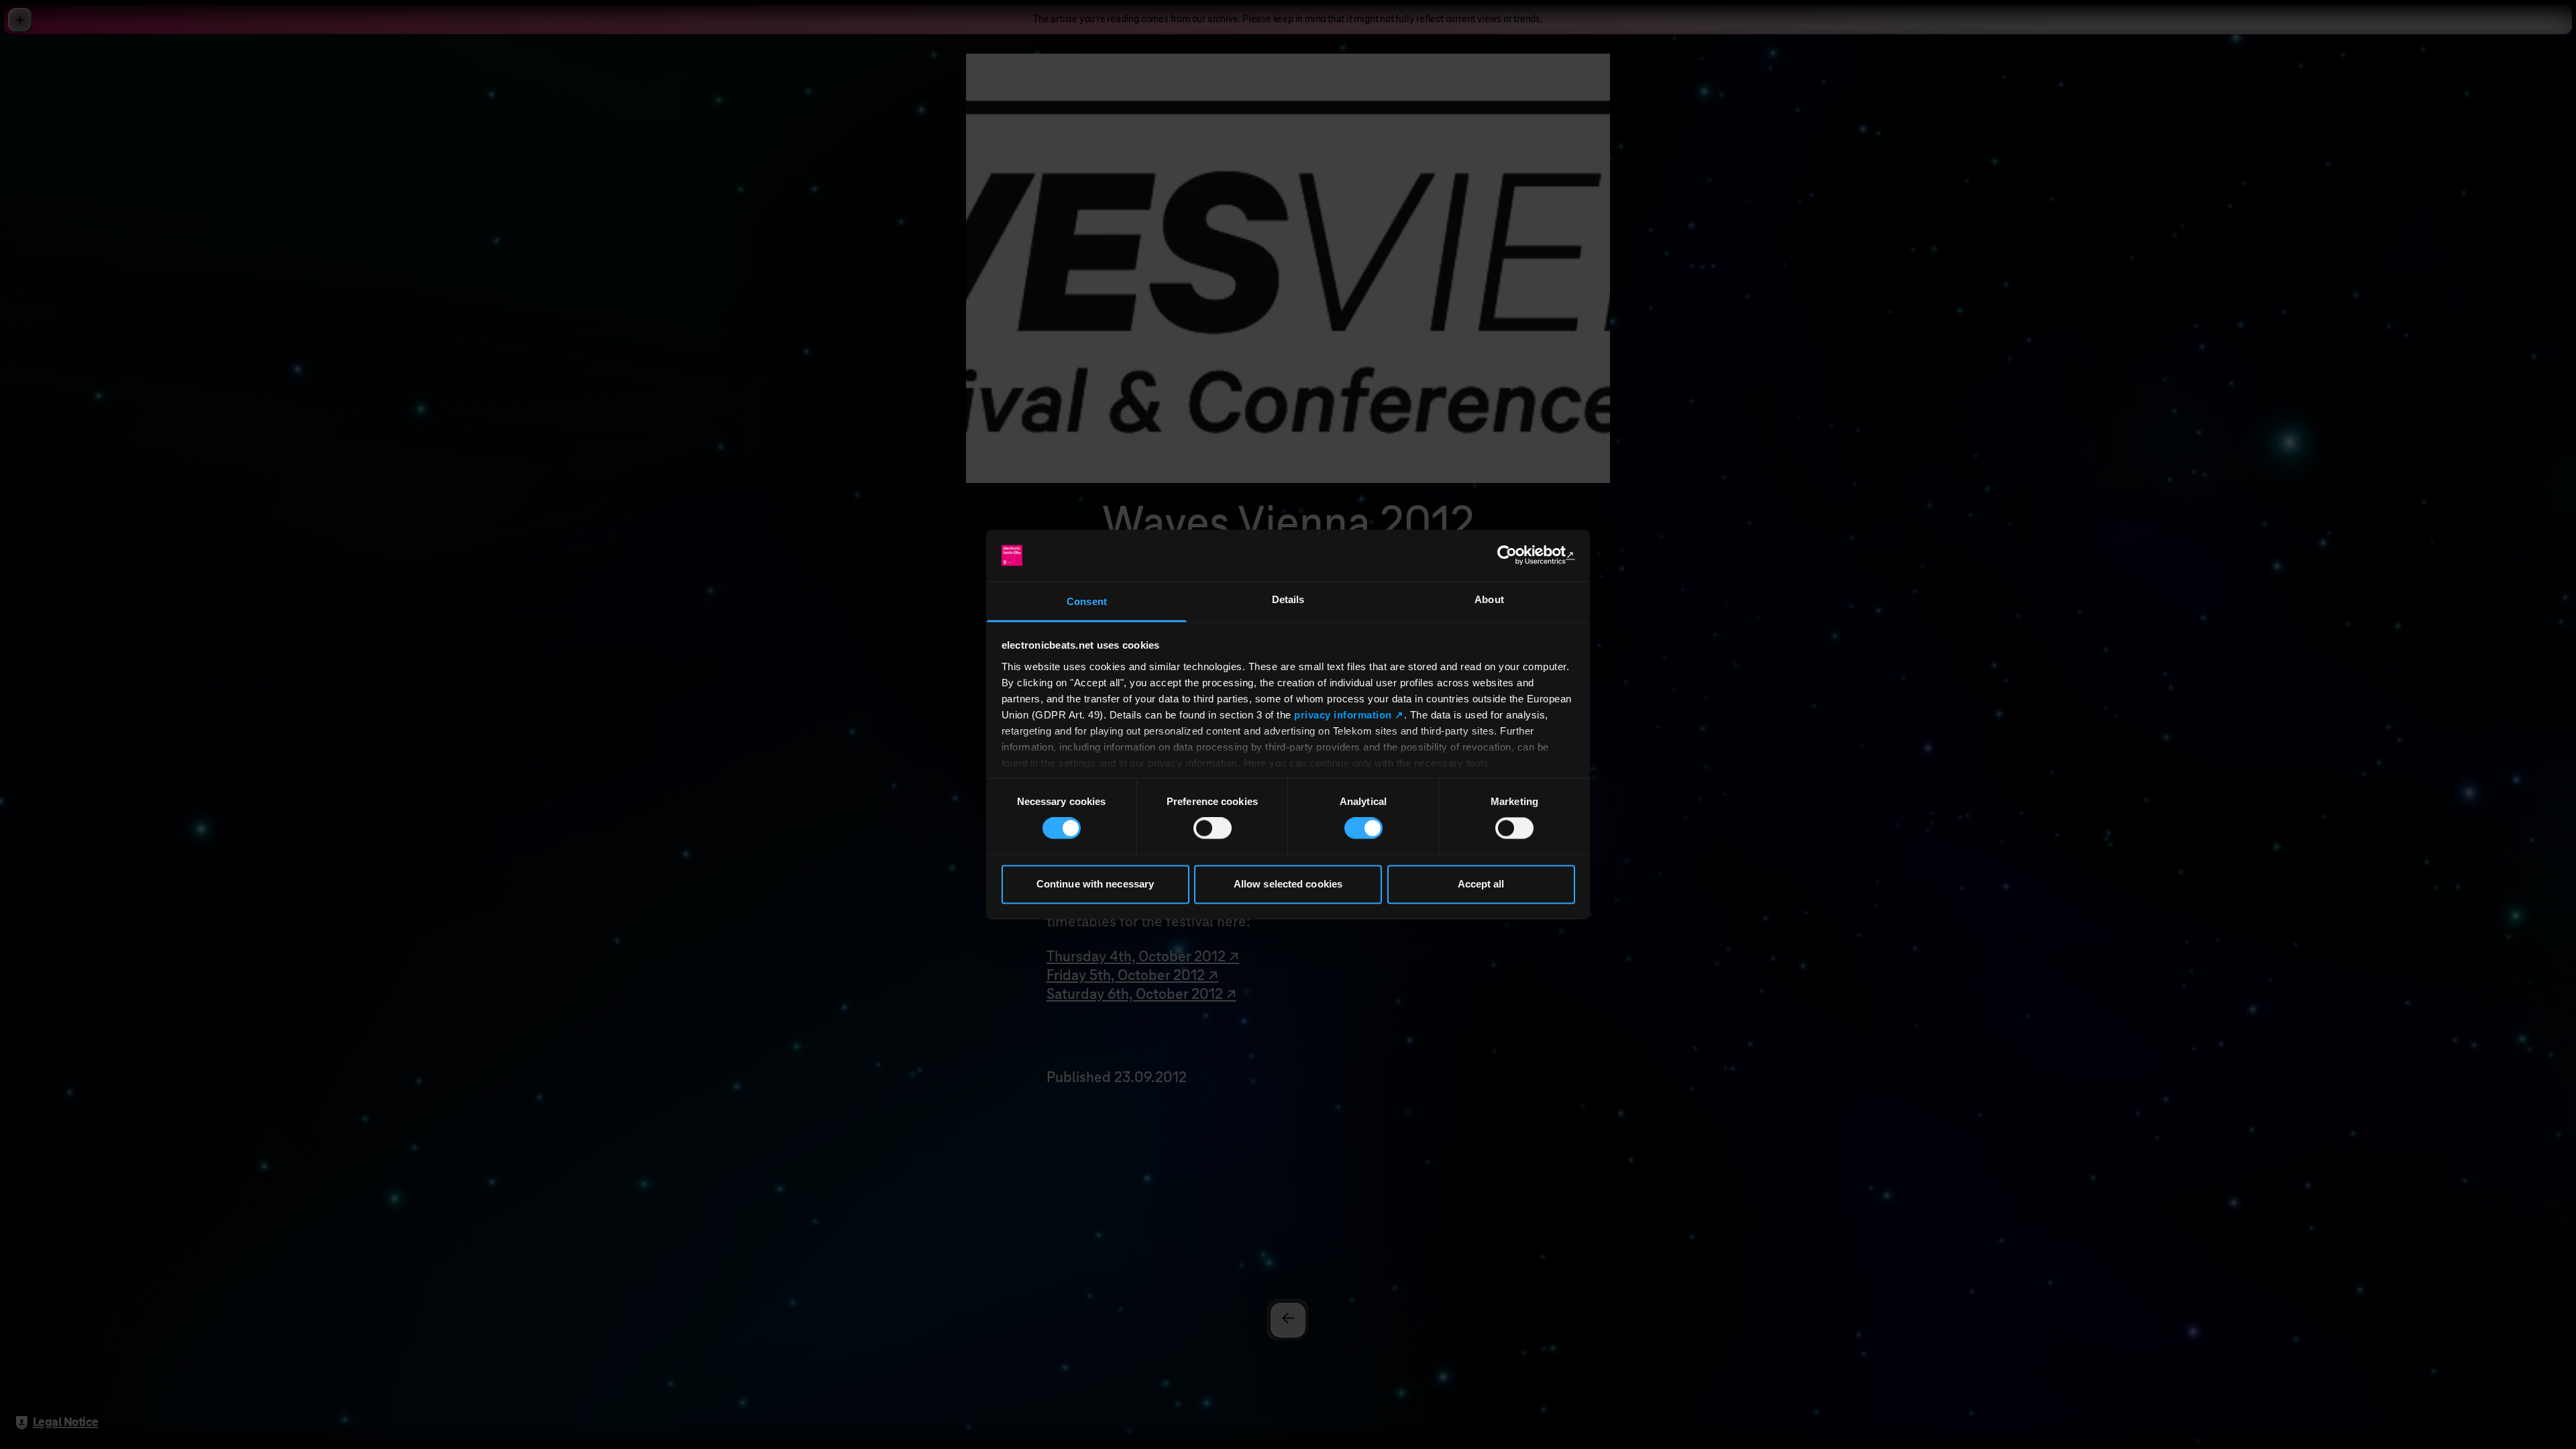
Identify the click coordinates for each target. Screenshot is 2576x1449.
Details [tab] (1288, 599)
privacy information (1343, 715)
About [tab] (1489, 599)
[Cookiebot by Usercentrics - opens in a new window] (1516, 555)
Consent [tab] (1087, 601)
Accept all (1481, 884)
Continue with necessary (1095, 884)
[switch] (1213, 828)
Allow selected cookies (1288, 884)
